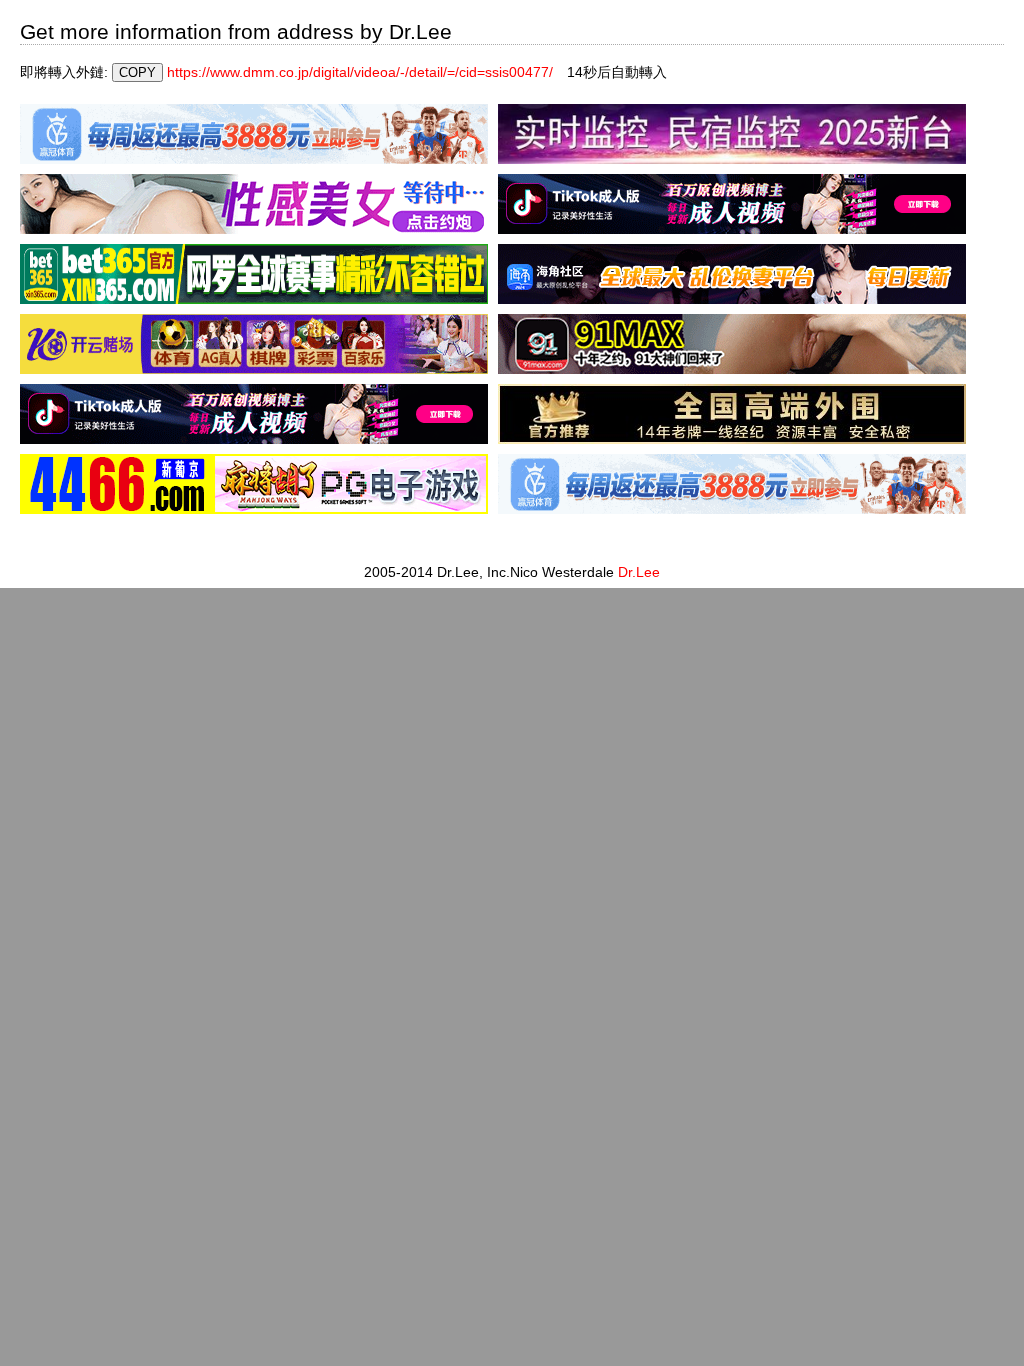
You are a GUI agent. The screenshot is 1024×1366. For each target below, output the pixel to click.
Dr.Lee (639, 572)
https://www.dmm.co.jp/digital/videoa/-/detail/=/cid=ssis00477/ (360, 72)
